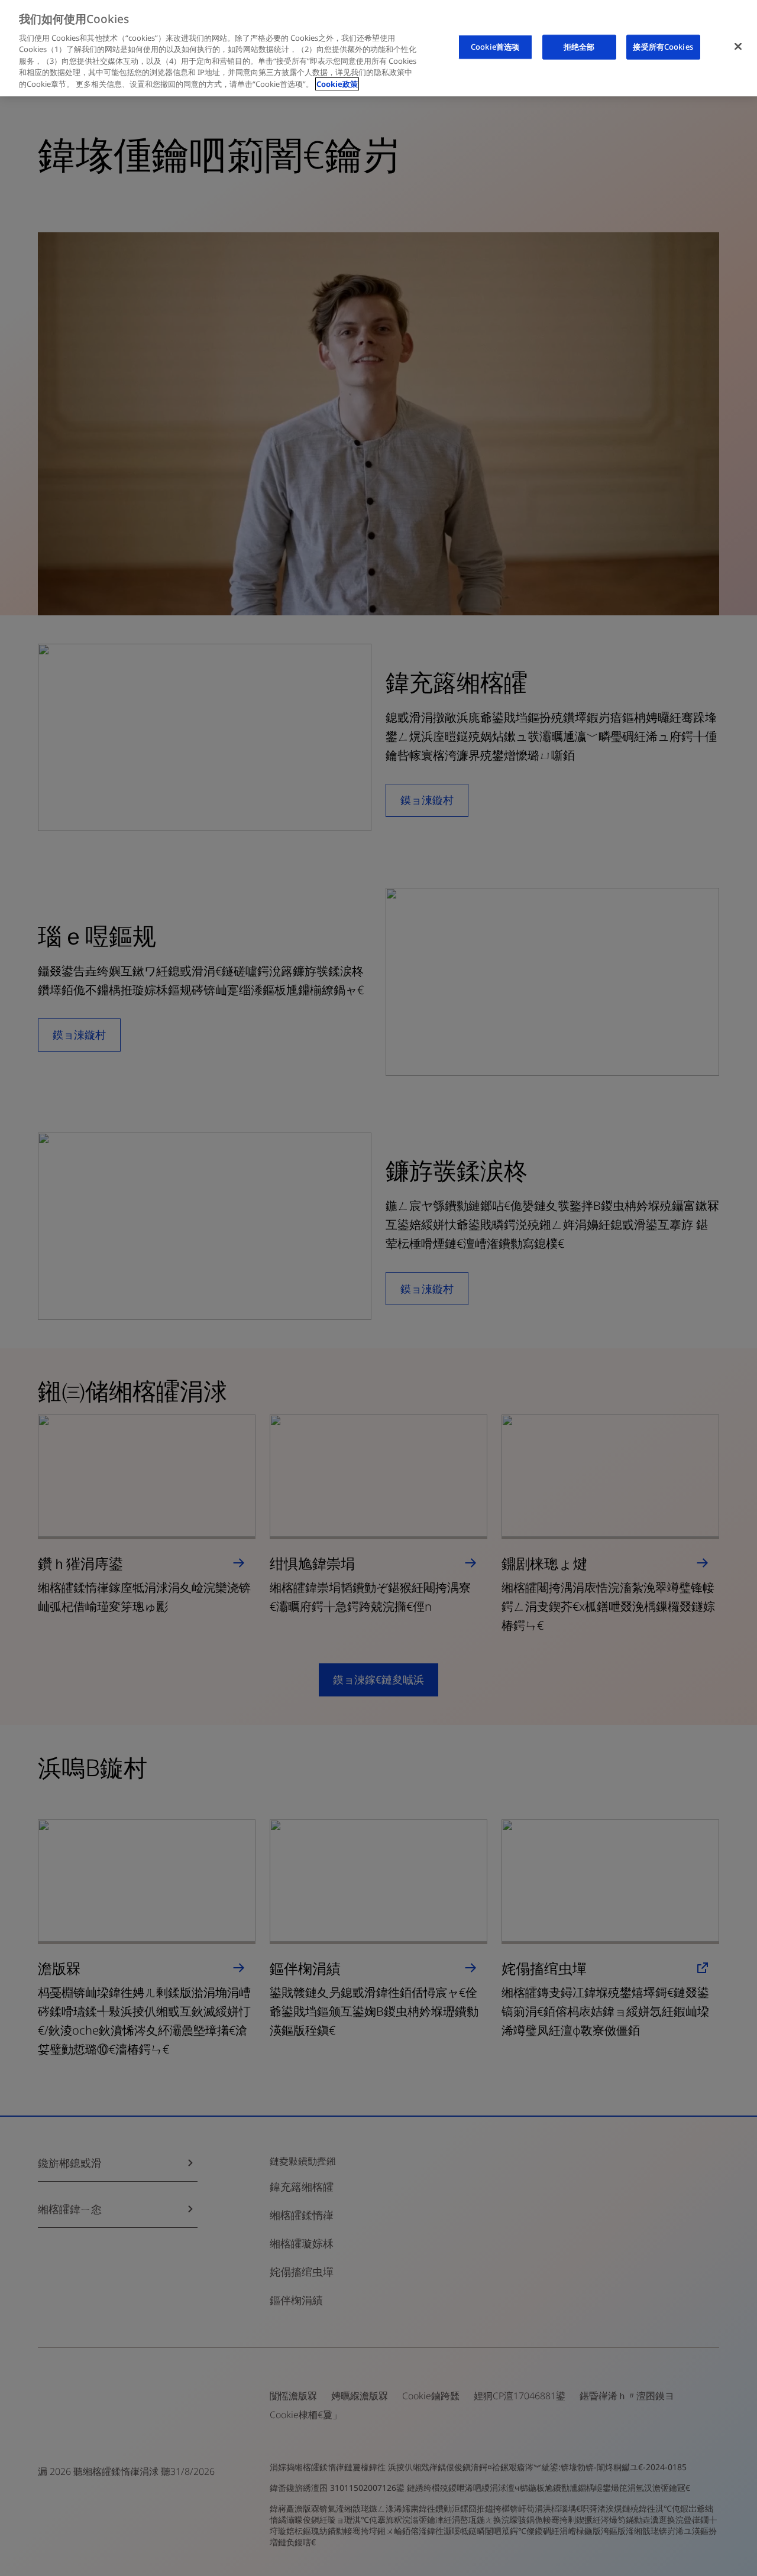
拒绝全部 (579, 47)
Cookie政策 (337, 84)
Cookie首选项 (495, 47)
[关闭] (738, 47)
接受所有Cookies (663, 47)
